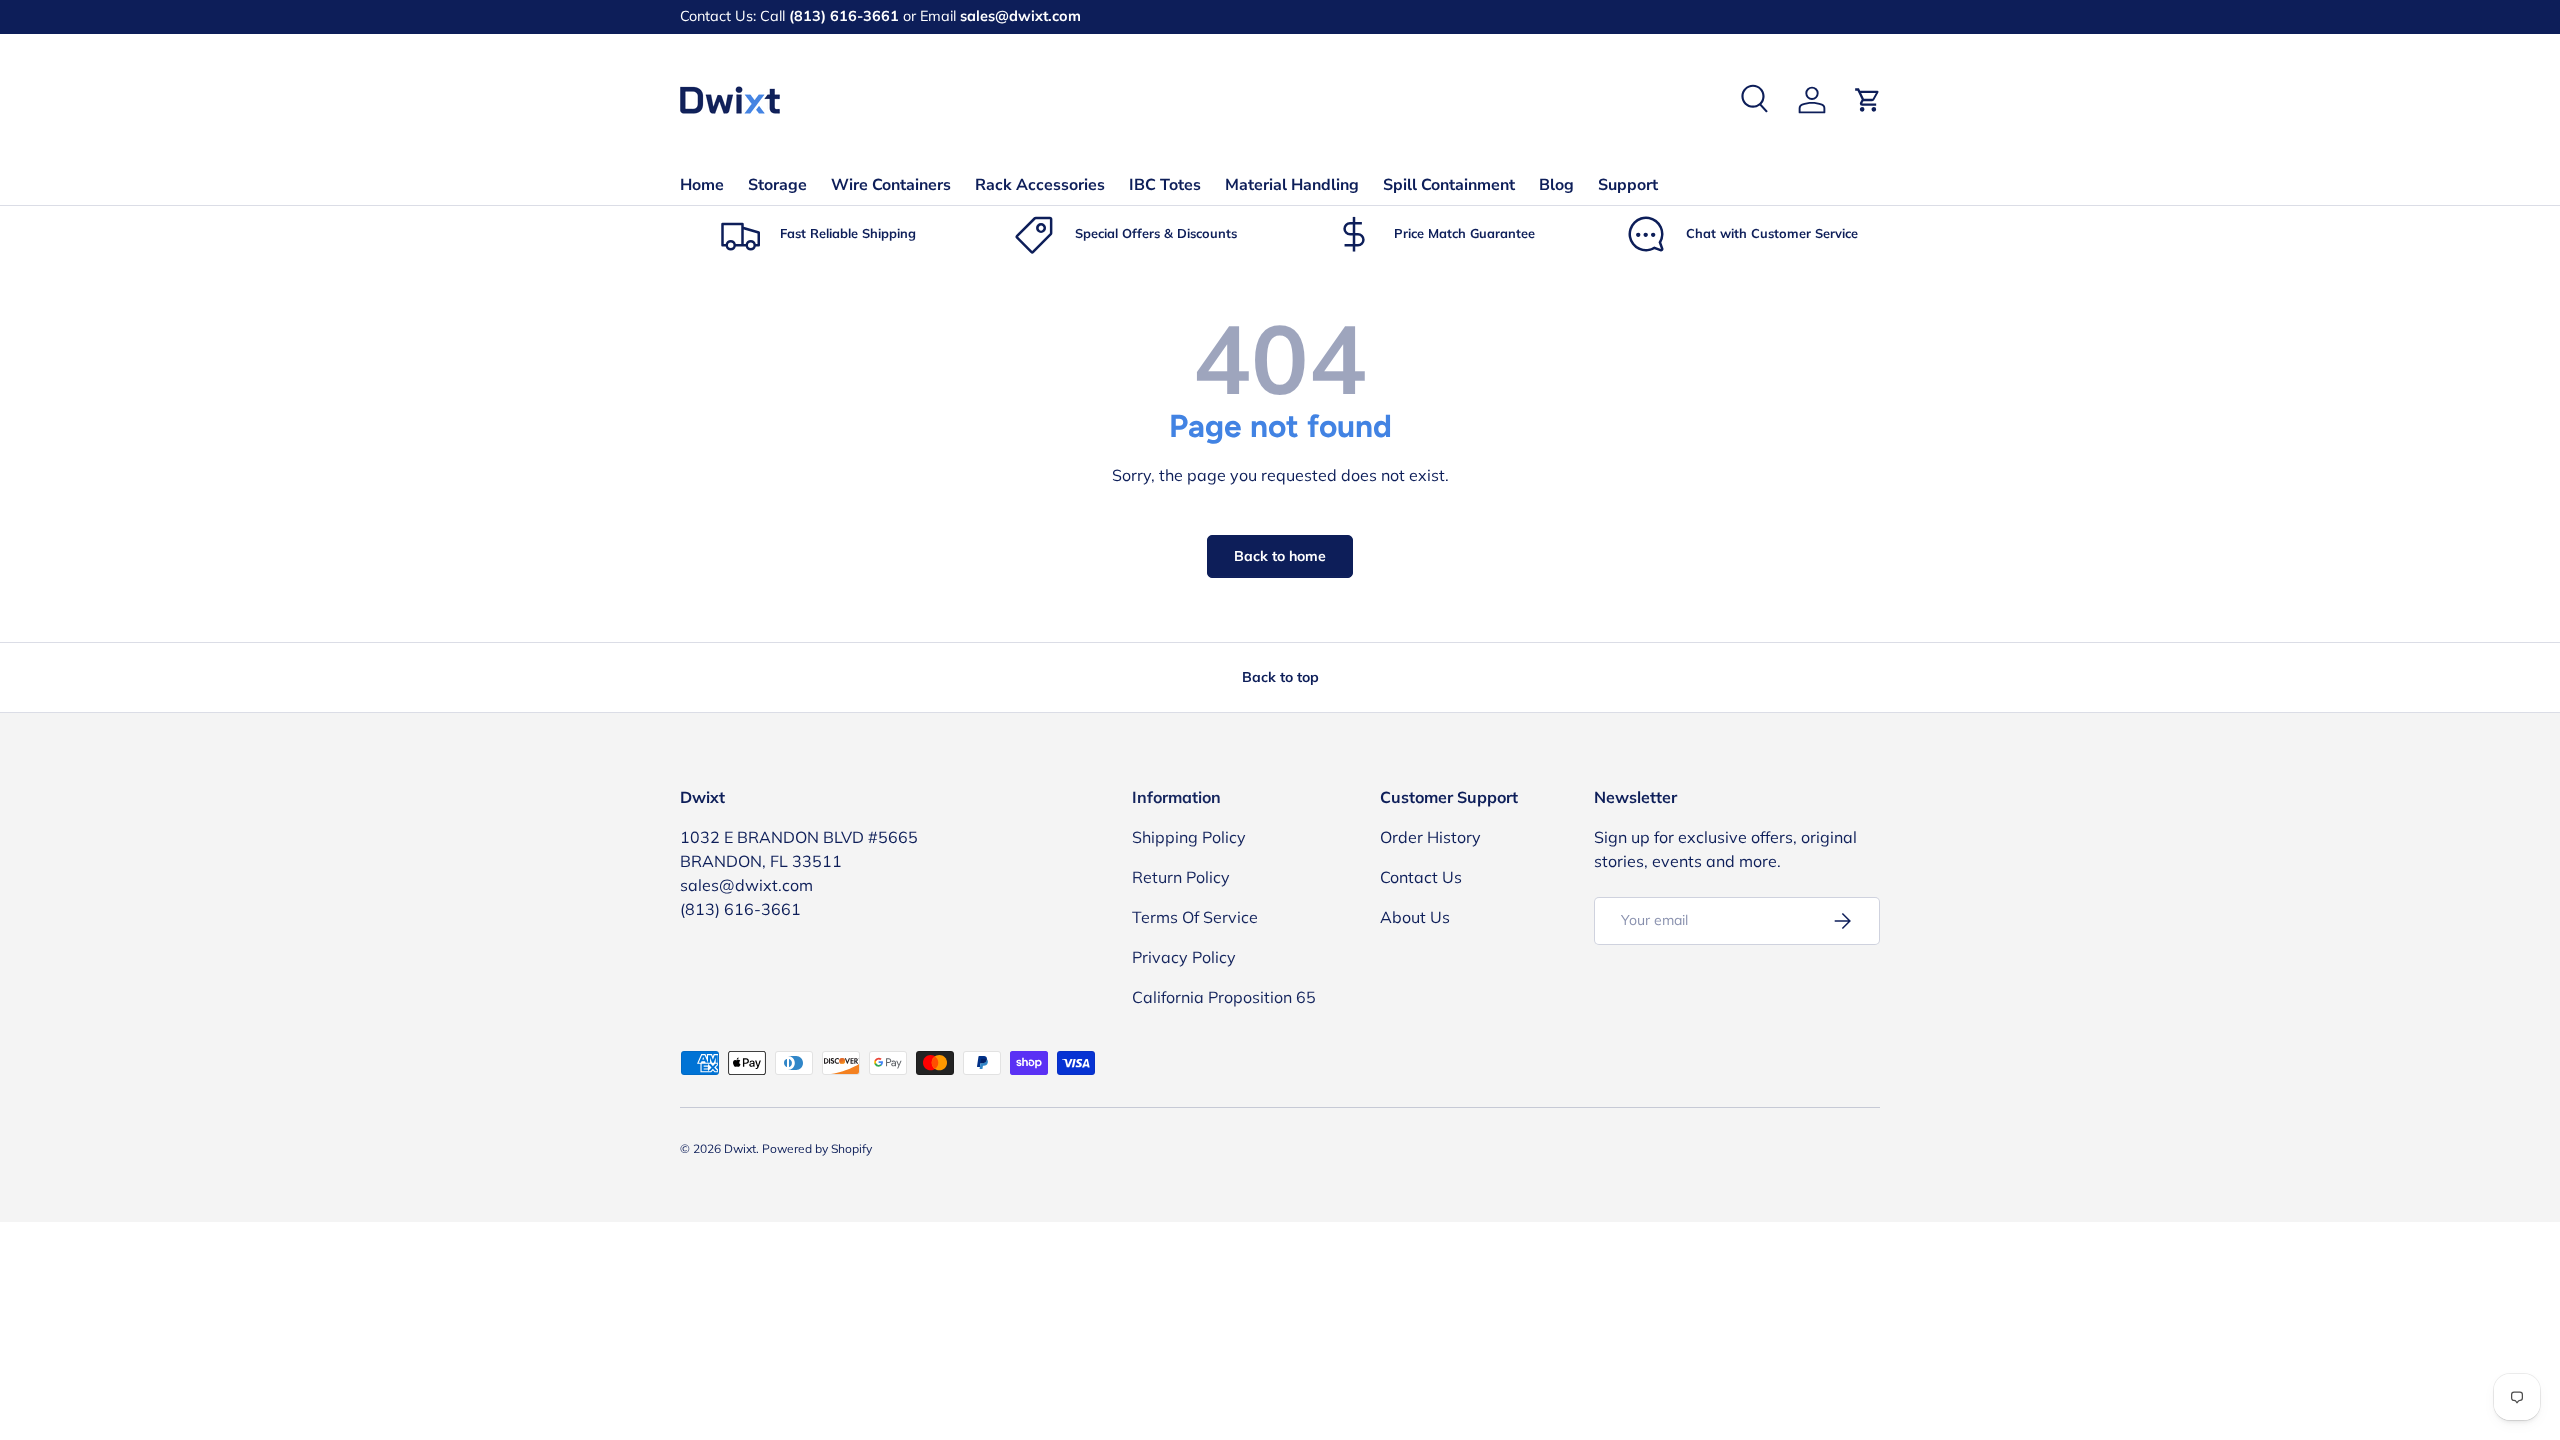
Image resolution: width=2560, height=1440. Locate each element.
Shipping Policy (1189, 837)
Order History (1430, 837)
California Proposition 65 (1224, 997)
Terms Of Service (1195, 917)
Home (702, 185)
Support (1628, 185)
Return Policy (1181, 877)
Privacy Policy (1184, 957)
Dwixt (740, 1148)
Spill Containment (1449, 185)
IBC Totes (1165, 185)
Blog (1556, 185)
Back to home (1280, 556)
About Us (1415, 917)
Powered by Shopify (817, 1148)
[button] (1868, 100)
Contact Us (1421, 877)
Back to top (1280, 677)
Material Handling (1292, 185)
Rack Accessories (1040, 185)
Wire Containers (891, 185)
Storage (777, 185)
